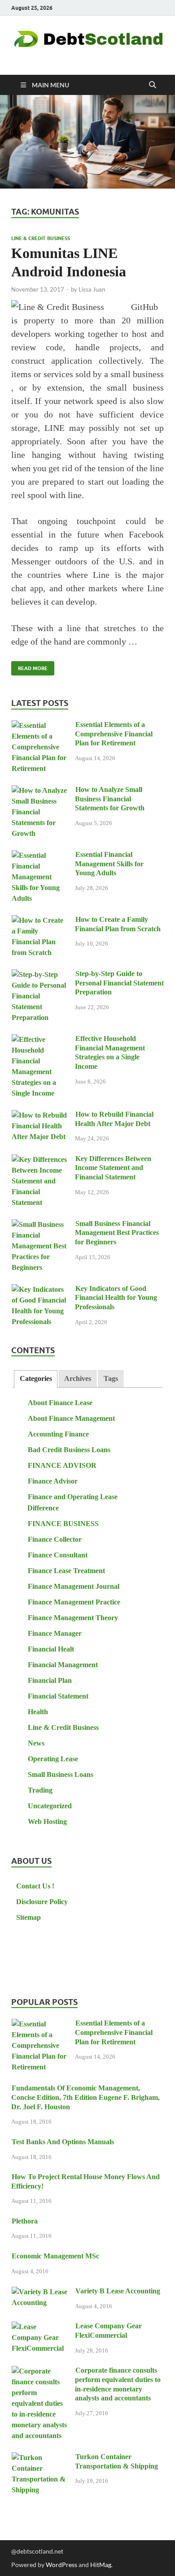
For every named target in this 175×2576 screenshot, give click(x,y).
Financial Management (63, 1665)
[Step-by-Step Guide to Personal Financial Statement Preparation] (40, 975)
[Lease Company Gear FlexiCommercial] (40, 2327)
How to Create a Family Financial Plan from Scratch (118, 924)
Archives (78, 1378)
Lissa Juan (92, 289)
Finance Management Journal (74, 1586)
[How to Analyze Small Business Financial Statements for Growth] (40, 791)
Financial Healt (51, 1649)
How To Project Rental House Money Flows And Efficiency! (85, 2181)
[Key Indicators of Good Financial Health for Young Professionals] (40, 1290)
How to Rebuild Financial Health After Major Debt (114, 1119)
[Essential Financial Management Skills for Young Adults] (40, 856)
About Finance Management (71, 1418)
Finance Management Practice (74, 1602)
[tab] (35, 1379)
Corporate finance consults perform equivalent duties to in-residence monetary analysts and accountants (118, 2384)
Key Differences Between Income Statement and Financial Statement (113, 1168)
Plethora (25, 2221)
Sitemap (28, 1917)
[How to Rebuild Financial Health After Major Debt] (40, 1116)
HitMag (101, 2565)
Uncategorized (50, 1806)
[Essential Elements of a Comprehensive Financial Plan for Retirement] (40, 726)
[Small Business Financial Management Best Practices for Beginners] (40, 1225)
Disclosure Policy (42, 1902)
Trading (40, 1790)
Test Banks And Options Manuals (63, 2142)
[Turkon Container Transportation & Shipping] (40, 2458)
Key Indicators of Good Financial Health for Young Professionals (116, 1298)
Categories (36, 1378)
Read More (29, 666)
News (36, 1743)
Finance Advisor (53, 1481)
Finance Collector (55, 1539)
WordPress (61, 2565)
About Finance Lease (60, 1403)
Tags (111, 1378)
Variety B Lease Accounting (118, 2291)
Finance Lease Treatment (66, 1571)
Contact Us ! (35, 1886)
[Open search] (153, 85)
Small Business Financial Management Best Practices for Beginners (117, 1233)
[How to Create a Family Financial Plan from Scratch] (40, 921)
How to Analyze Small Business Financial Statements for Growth (110, 799)
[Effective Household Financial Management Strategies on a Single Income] (40, 1040)
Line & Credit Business (41, 238)
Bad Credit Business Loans (69, 1450)
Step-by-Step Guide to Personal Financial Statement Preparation (119, 983)
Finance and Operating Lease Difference (72, 1502)
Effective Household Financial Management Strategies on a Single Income (110, 1052)
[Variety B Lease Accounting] (40, 2292)
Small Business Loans (61, 1774)
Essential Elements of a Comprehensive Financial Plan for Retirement (114, 734)
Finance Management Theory (73, 1618)
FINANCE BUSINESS (63, 1524)
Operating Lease (53, 1759)
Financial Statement (58, 1696)
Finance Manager (55, 1633)
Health (38, 1712)
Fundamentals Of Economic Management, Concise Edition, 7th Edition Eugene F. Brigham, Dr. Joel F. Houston (85, 2097)
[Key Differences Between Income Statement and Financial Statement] (40, 1160)
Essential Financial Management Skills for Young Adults (109, 864)
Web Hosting (47, 1821)
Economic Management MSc (55, 2256)
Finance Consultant (58, 1555)
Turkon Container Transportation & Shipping (116, 2461)
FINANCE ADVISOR (62, 1465)
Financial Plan (50, 1680)
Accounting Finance (58, 1434)
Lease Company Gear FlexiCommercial (108, 2331)
